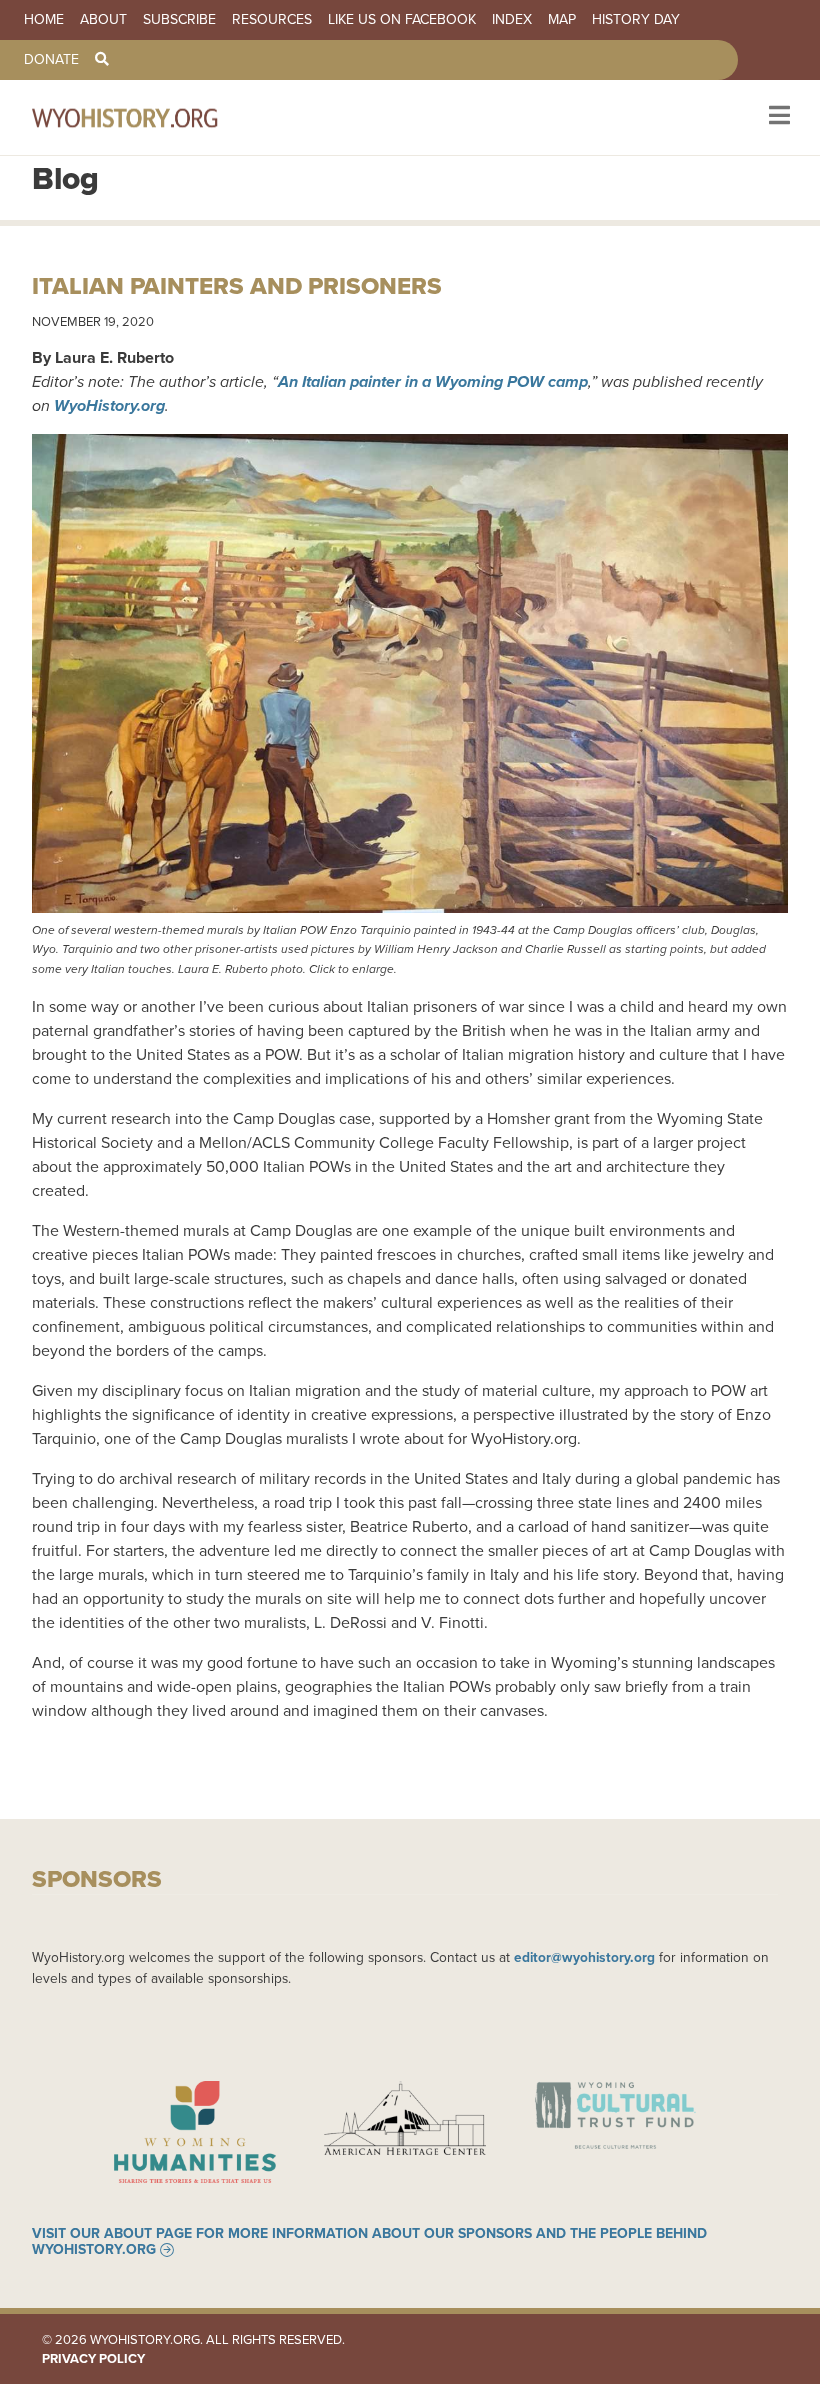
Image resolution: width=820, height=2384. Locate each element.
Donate (51, 60)
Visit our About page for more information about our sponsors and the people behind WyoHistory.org (369, 2242)
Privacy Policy (93, 2358)
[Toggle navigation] (777, 117)
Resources (272, 20)
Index (512, 20)
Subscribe (179, 20)
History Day (636, 20)
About (103, 20)
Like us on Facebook (402, 20)
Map (562, 20)
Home (44, 20)
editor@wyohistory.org (584, 1957)
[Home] (152, 117)
